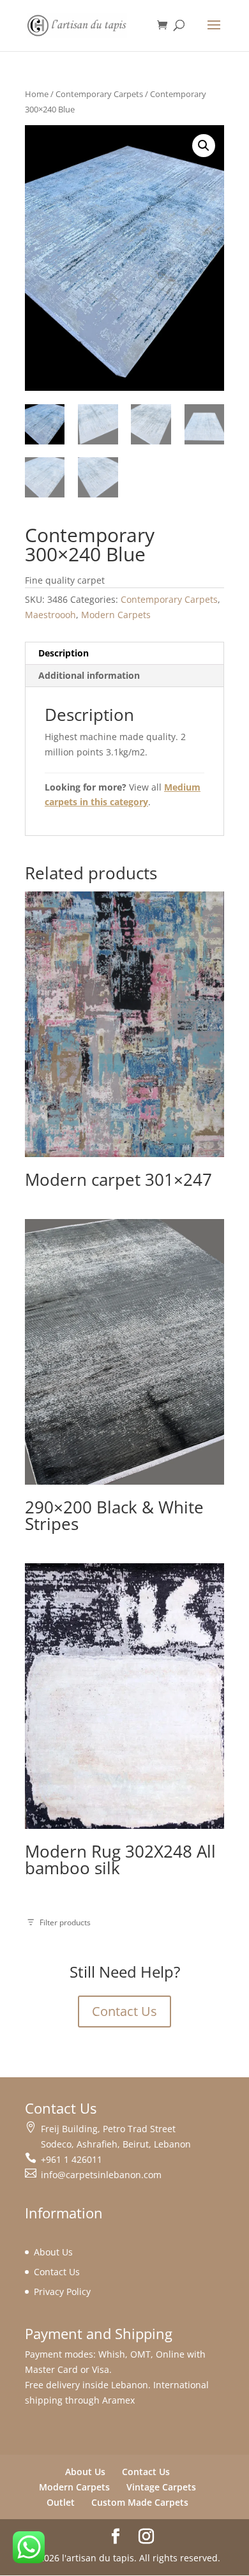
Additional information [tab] (89, 675)
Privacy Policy (62, 2292)
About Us (53, 2252)
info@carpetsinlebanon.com (101, 2175)
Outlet (61, 2502)
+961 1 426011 (72, 2159)
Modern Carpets (116, 615)
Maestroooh (50, 615)
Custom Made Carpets (140, 2502)
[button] (204, 146)
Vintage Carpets (161, 2487)
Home (37, 94)
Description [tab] (64, 653)
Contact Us (124, 2011)
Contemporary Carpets (99, 94)
